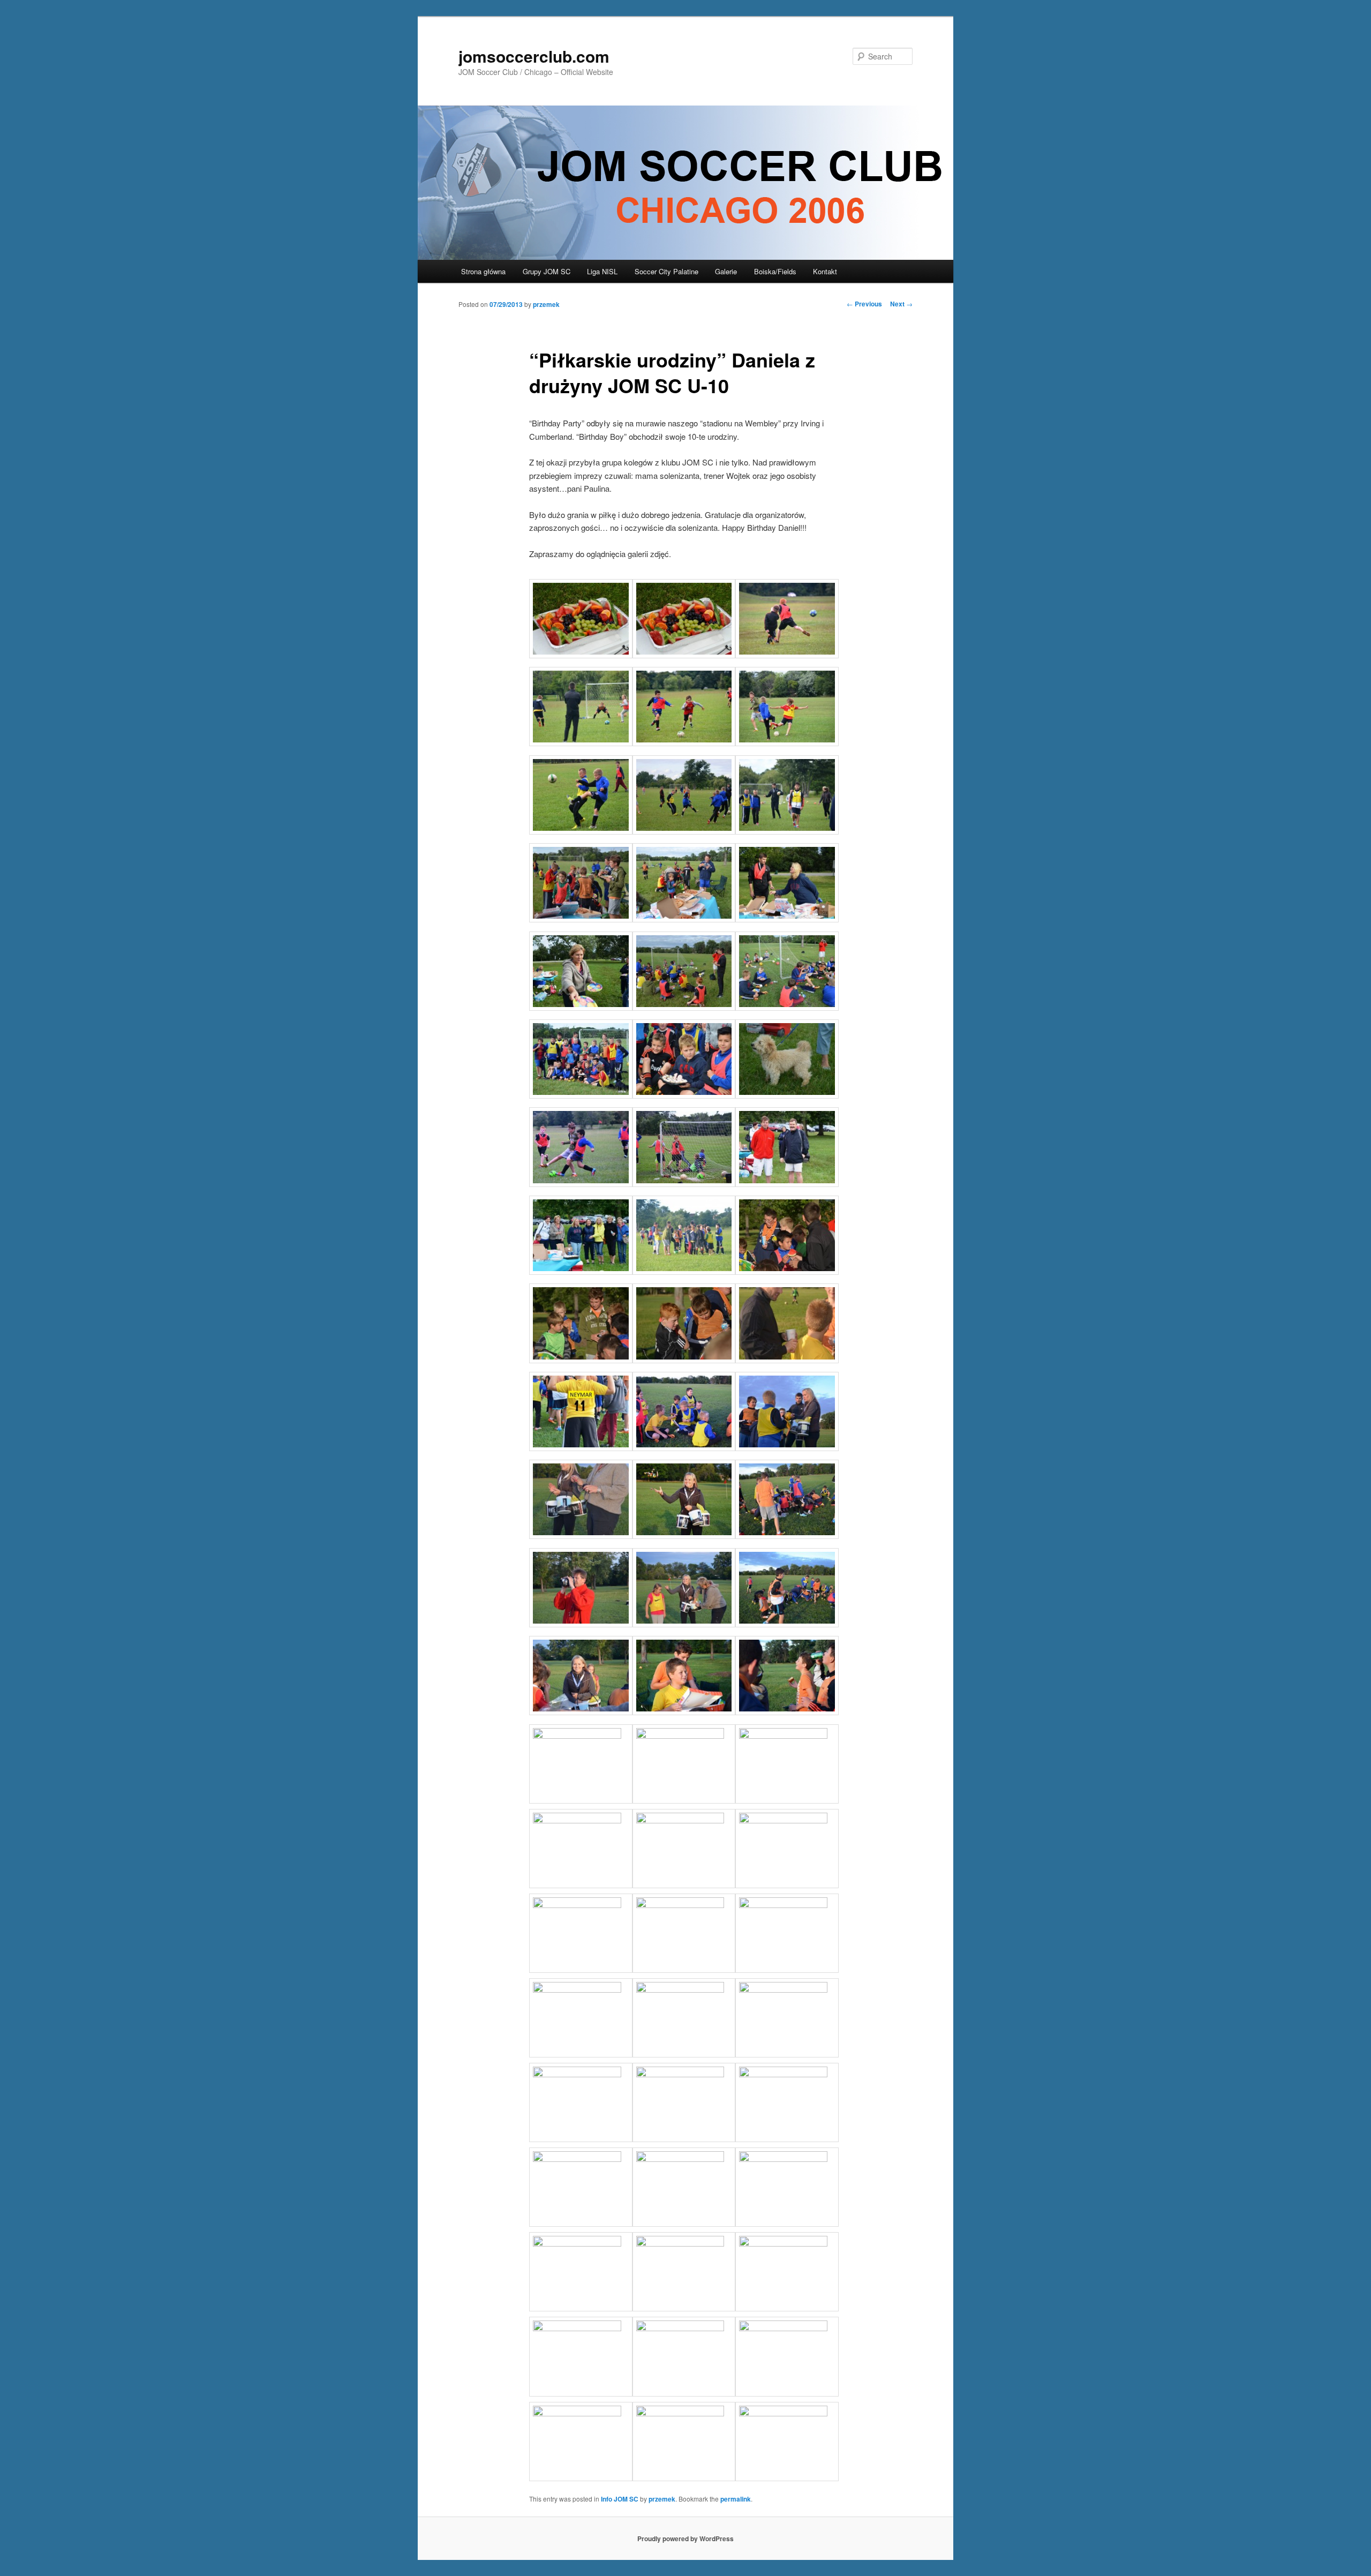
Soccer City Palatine (666, 271)
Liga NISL (602, 271)
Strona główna (483, 271)
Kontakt (825, 271)
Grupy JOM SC (547, 271)
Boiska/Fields (775, 271)
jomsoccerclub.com (534, 56)
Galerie (726, 271)
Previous (864, 304)
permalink (736, 2499)
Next (901, 304)
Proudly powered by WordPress (685, 2539)
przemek (546, 304)
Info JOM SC (620, 2499)
